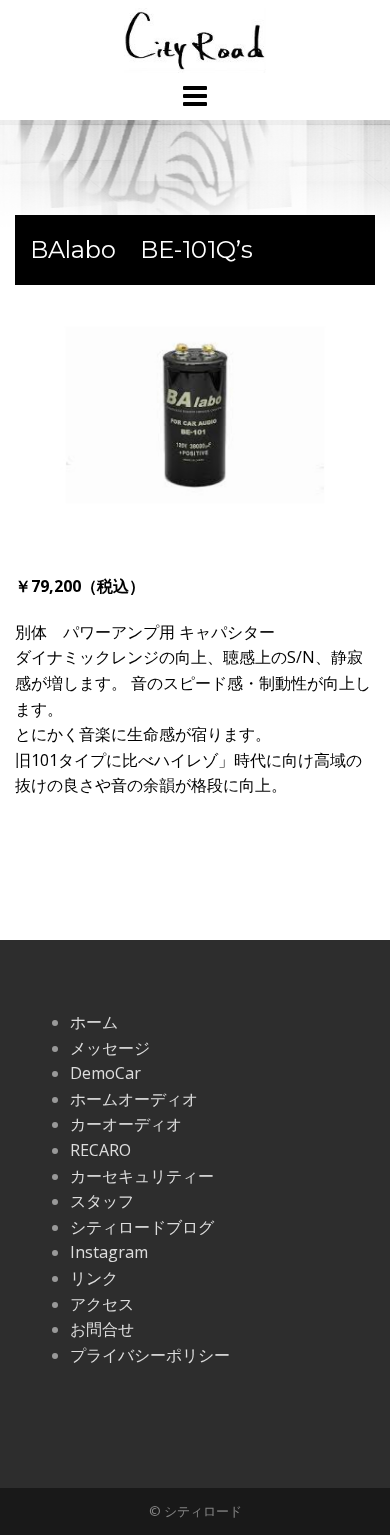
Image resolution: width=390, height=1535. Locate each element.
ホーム (94, 1022)
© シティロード (195, 1511)
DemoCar (105, 1073)
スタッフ (102, 1201)
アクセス (102, 1304)
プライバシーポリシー (150, 1355)
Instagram (109, 1252)
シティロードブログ (142, 1227)
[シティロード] (195, 39)
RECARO (100, 1150)
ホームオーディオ (134, 1099)
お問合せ (102, 1329)
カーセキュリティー (142, 1176)
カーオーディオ (126, 1124)
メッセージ (110, 1048)
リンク (94, 1278)
